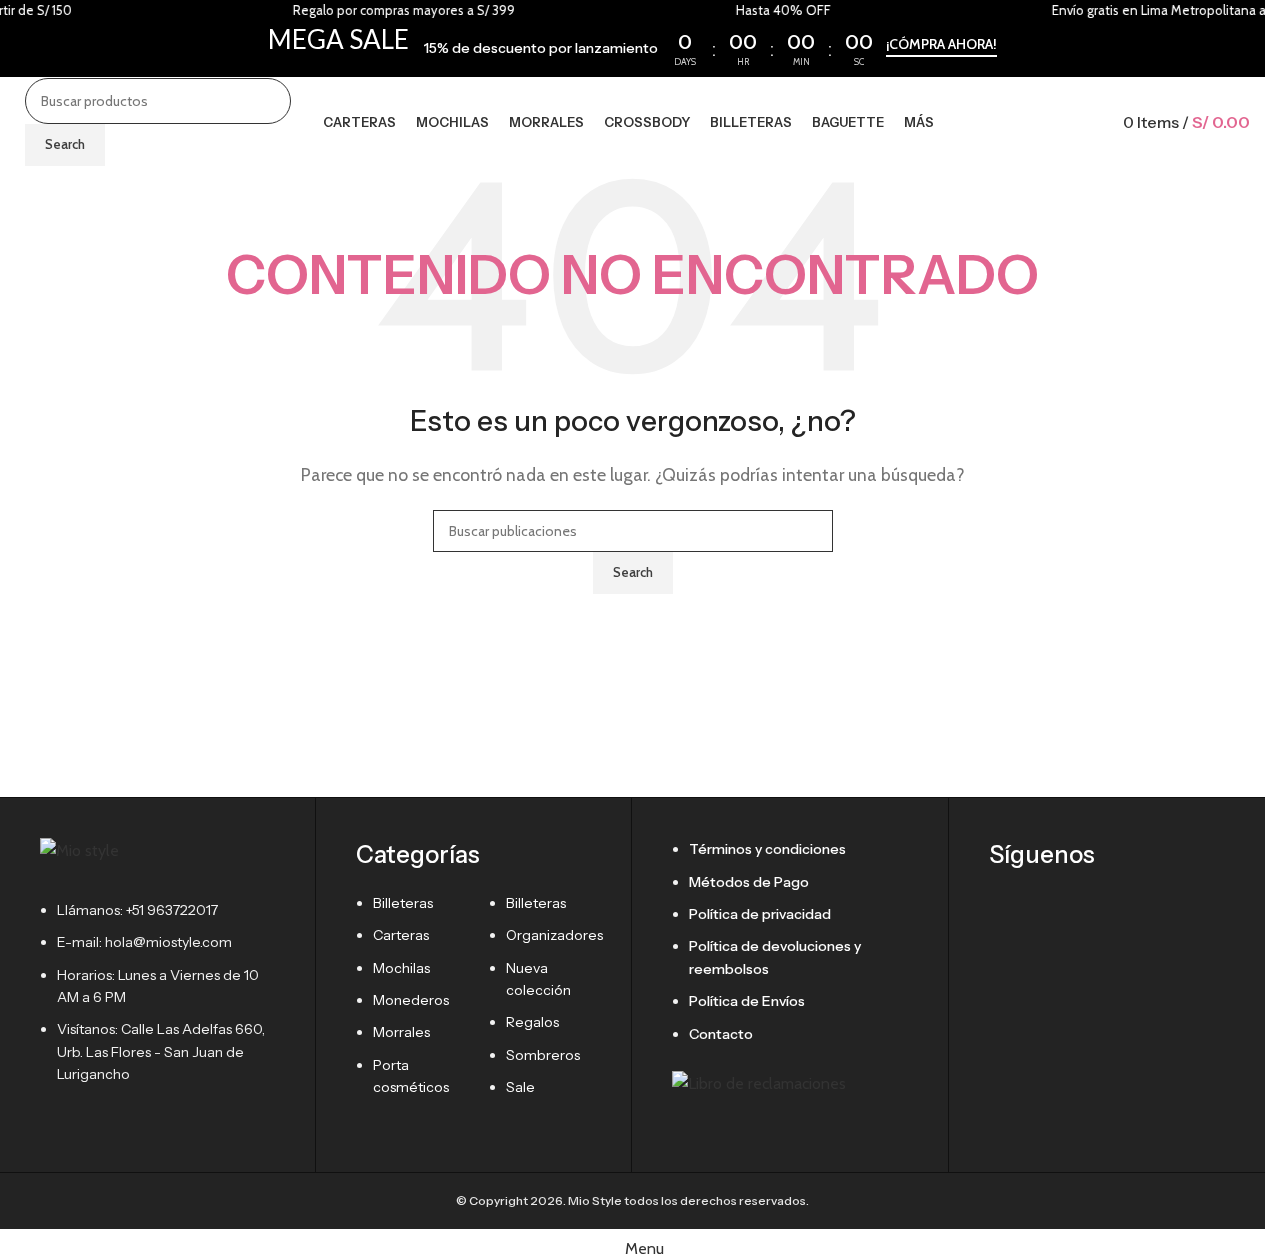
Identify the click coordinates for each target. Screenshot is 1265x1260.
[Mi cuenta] (1088, 122)
